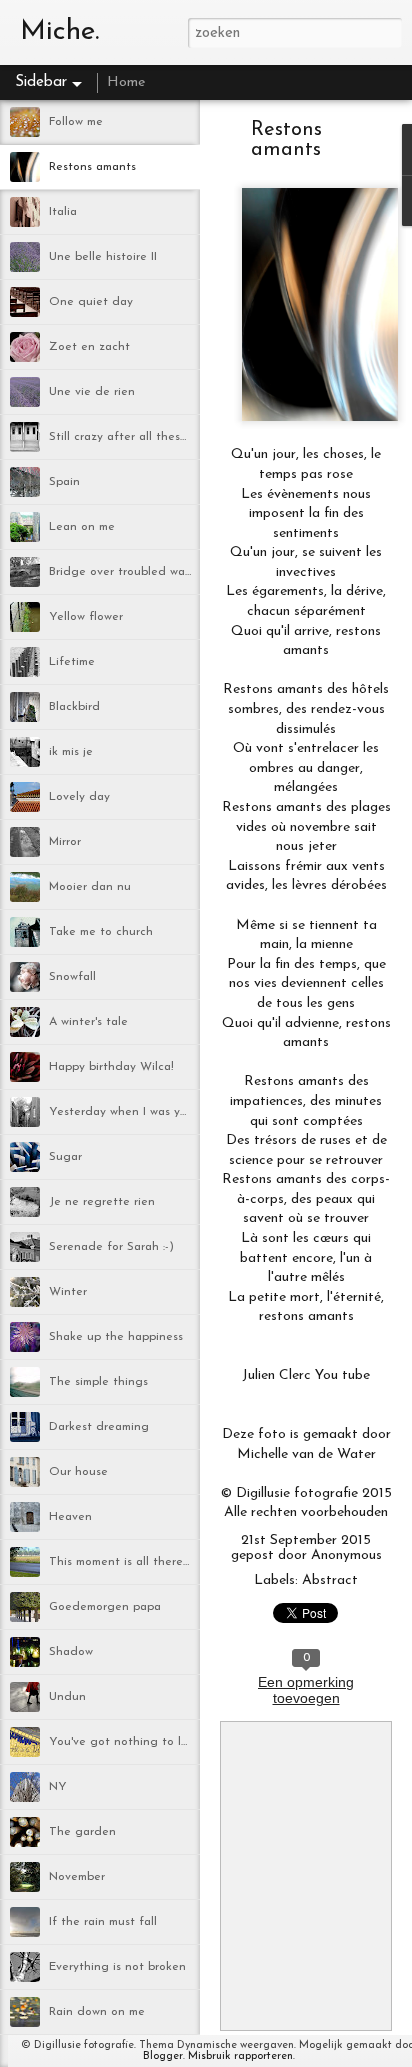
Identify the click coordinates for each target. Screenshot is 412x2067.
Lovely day (79, 797)
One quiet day (91, 302)
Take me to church (101, 932)
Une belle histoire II (103, 257)
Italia (63, 212)
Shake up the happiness (116, 1337)
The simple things (98, 1382)
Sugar (65, 1157)
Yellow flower (86, 617)
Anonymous (346, 1555)
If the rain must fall (103, 1922)
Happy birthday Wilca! (111, 1067)
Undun (67, 1697)
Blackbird (74, 707)
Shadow (71, 1652)
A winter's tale (88, 1022)
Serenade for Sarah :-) (111, 1247)
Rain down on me (97, 2012)
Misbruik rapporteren (240, 2056)
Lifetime (72, 662)
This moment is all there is (122, 1562)
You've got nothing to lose (124, 1742)
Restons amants (92, 167)
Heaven (70, 1517)
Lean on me (82, 527)
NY (58, 1787)
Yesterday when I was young (129, 1112)
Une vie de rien (92, 392)
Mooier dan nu (90, 887)
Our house (78, 1472)
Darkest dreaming (99, 1427)
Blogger (163, 2056)
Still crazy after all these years (134, 437)
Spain (64, 482)
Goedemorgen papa (105, 1607)
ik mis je (71, 752)
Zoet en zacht (89, 347)
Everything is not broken (117, 1967)
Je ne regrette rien (102, 1202)
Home (126, 82)
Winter (68, 1292)
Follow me (76, 122)
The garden (82, 1832)
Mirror (65, 842)
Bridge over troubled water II (130, 572)
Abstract (330, 1580)
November (77, 1877)
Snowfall (72, 977)
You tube (342, 1375)
